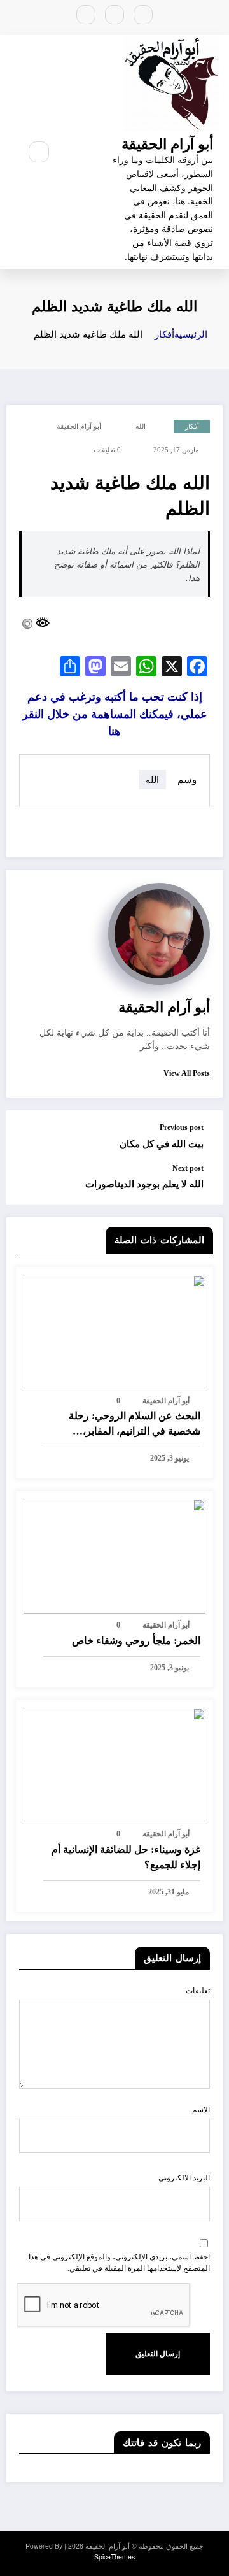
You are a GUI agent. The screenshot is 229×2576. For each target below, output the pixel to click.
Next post (188, 1168)
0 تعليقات (107, 450)
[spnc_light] (11, 152)
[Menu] (74, 152)
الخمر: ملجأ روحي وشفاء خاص (136, 1641)
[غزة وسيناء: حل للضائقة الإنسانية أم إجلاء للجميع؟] (114, 1764)
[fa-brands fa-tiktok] (86, 15)
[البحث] (39, 152)
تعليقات (198, 1991)
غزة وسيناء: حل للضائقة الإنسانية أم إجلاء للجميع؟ (126, 1857)
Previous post (182, 1127)
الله (141, 426)
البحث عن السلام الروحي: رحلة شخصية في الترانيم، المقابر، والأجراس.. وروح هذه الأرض (135, 1425)
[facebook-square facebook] (143, 15)
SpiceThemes (114, 2557)
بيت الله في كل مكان (162, 1144)
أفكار (192, 426)
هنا (115, 713)
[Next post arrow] (29, 1184)
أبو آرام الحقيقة (167, 143)
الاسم (201, 2110)
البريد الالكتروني (184, 2178)
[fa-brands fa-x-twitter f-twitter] (114, 15)
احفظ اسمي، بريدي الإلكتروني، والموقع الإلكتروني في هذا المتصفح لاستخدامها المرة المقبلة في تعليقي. (119, 2263)
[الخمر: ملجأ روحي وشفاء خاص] (114, 1555)
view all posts (187, 1073)
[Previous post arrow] (29, 1137)
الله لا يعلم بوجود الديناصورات (144, 1184)
